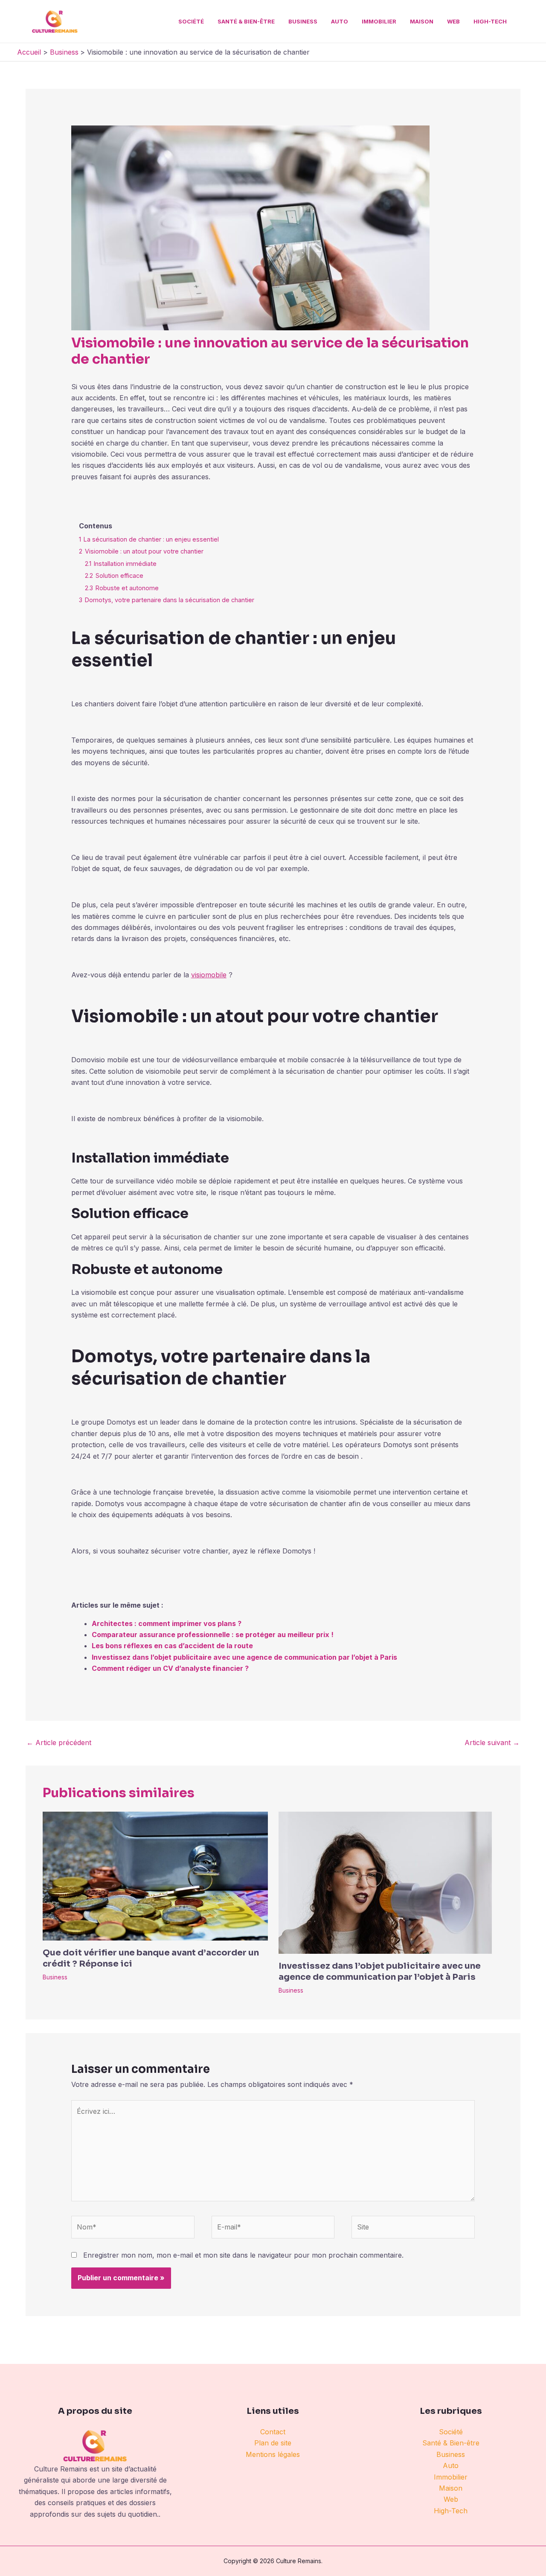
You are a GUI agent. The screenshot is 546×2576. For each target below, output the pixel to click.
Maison (422, 21)
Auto (340, 21)
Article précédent (59, 1743)
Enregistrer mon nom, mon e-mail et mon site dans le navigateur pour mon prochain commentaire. (243, 2255)
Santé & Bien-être (246, 21)
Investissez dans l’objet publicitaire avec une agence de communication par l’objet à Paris (244, 1657)
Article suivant (492, 1743)
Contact (273, 2432)
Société (191, 21)
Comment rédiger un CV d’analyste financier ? (170, 1668)
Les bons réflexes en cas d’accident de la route (172, 1646)
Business (303, 21)
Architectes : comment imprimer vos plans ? (167, 1623)
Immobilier (379, 21)
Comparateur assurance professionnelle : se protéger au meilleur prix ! (213, 1635)
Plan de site (273, 2443)
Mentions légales (273, 2454)
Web (453, 21)
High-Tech (490, 21)
